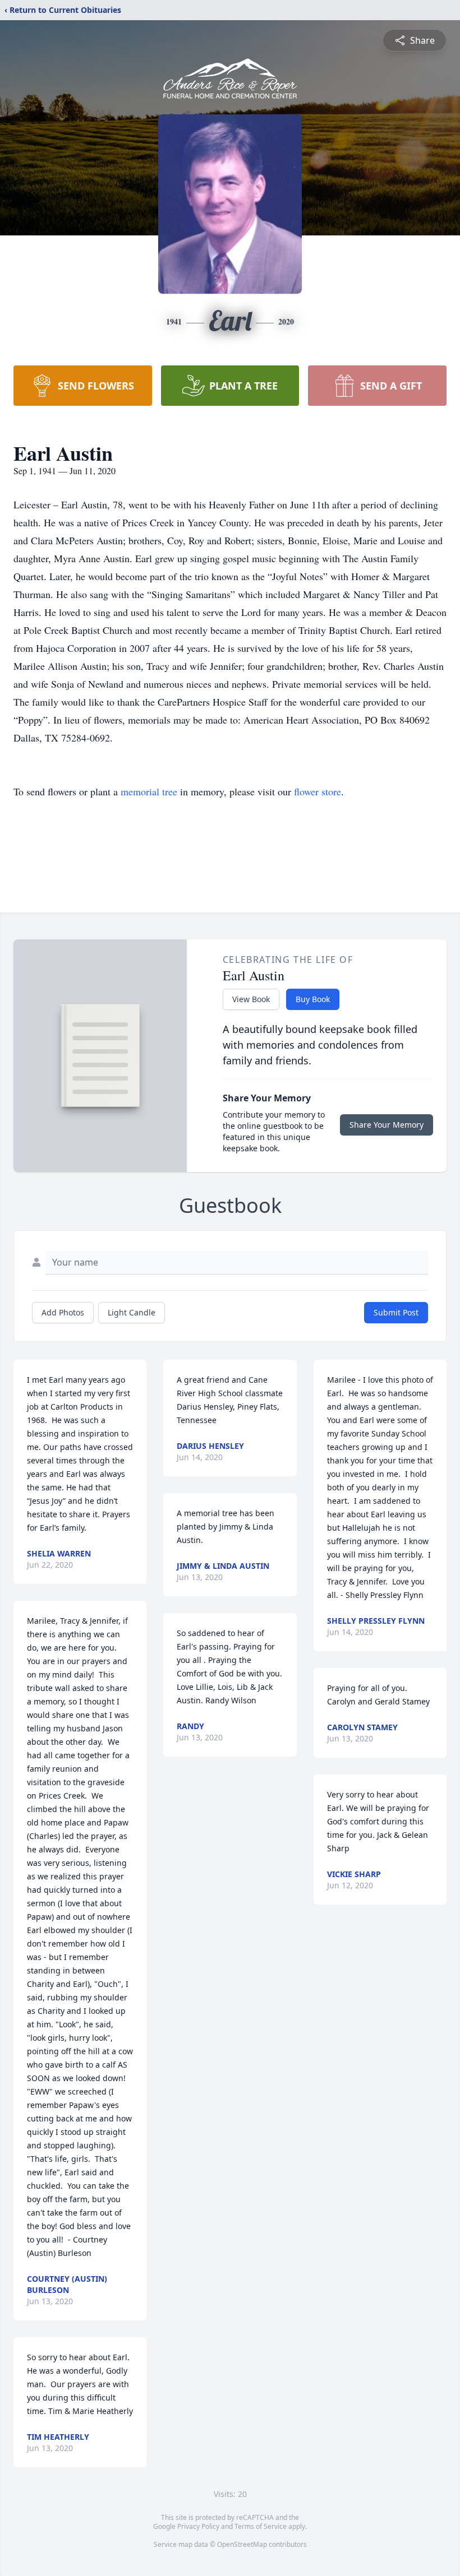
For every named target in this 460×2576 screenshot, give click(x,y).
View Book (251, 999)
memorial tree (149, 791)
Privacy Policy (198, 2526)
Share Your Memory (387, 1125)
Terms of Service (261, 2526)
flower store (318, 791)
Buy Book (313, 999)
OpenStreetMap (242, 2544)
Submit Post (396, 1312)
